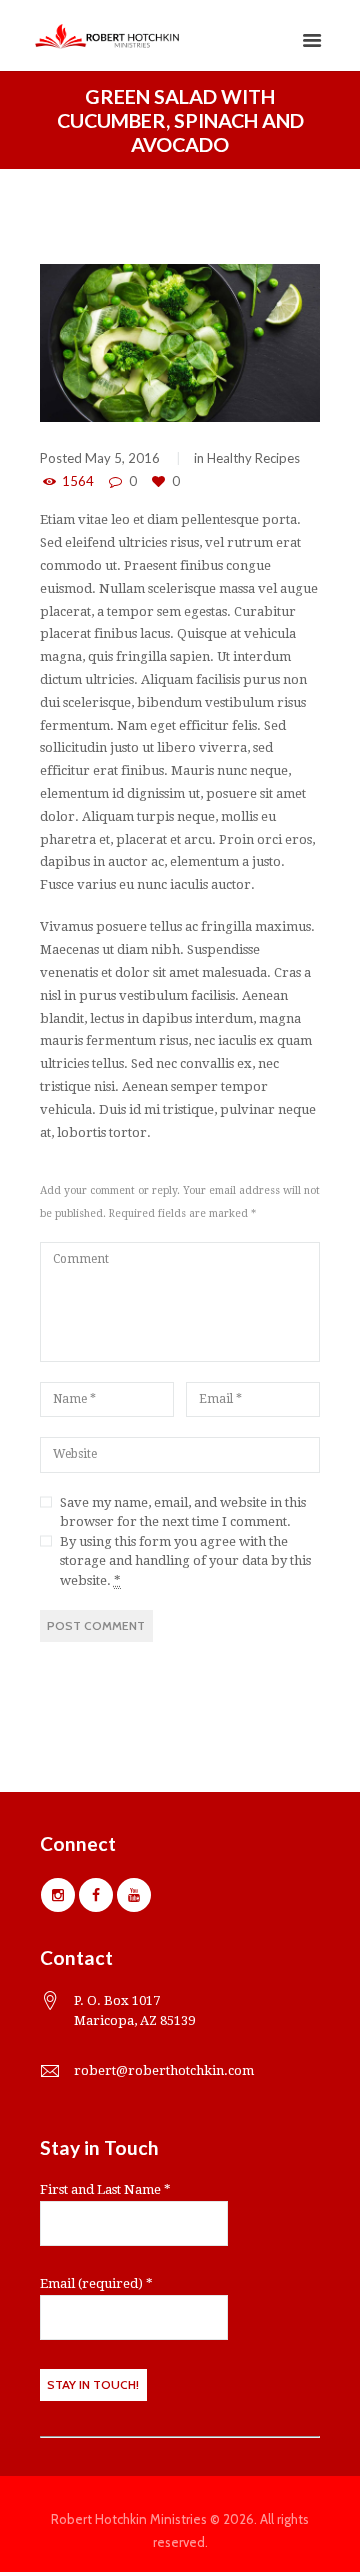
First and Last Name (105, 2189)
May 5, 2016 (122, 458)
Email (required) (96, 2283)
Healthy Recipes (253, 458)
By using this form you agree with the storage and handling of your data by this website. (185, 1561)
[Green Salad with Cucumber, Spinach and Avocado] (180, 343)
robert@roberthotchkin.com (164, 2070)
